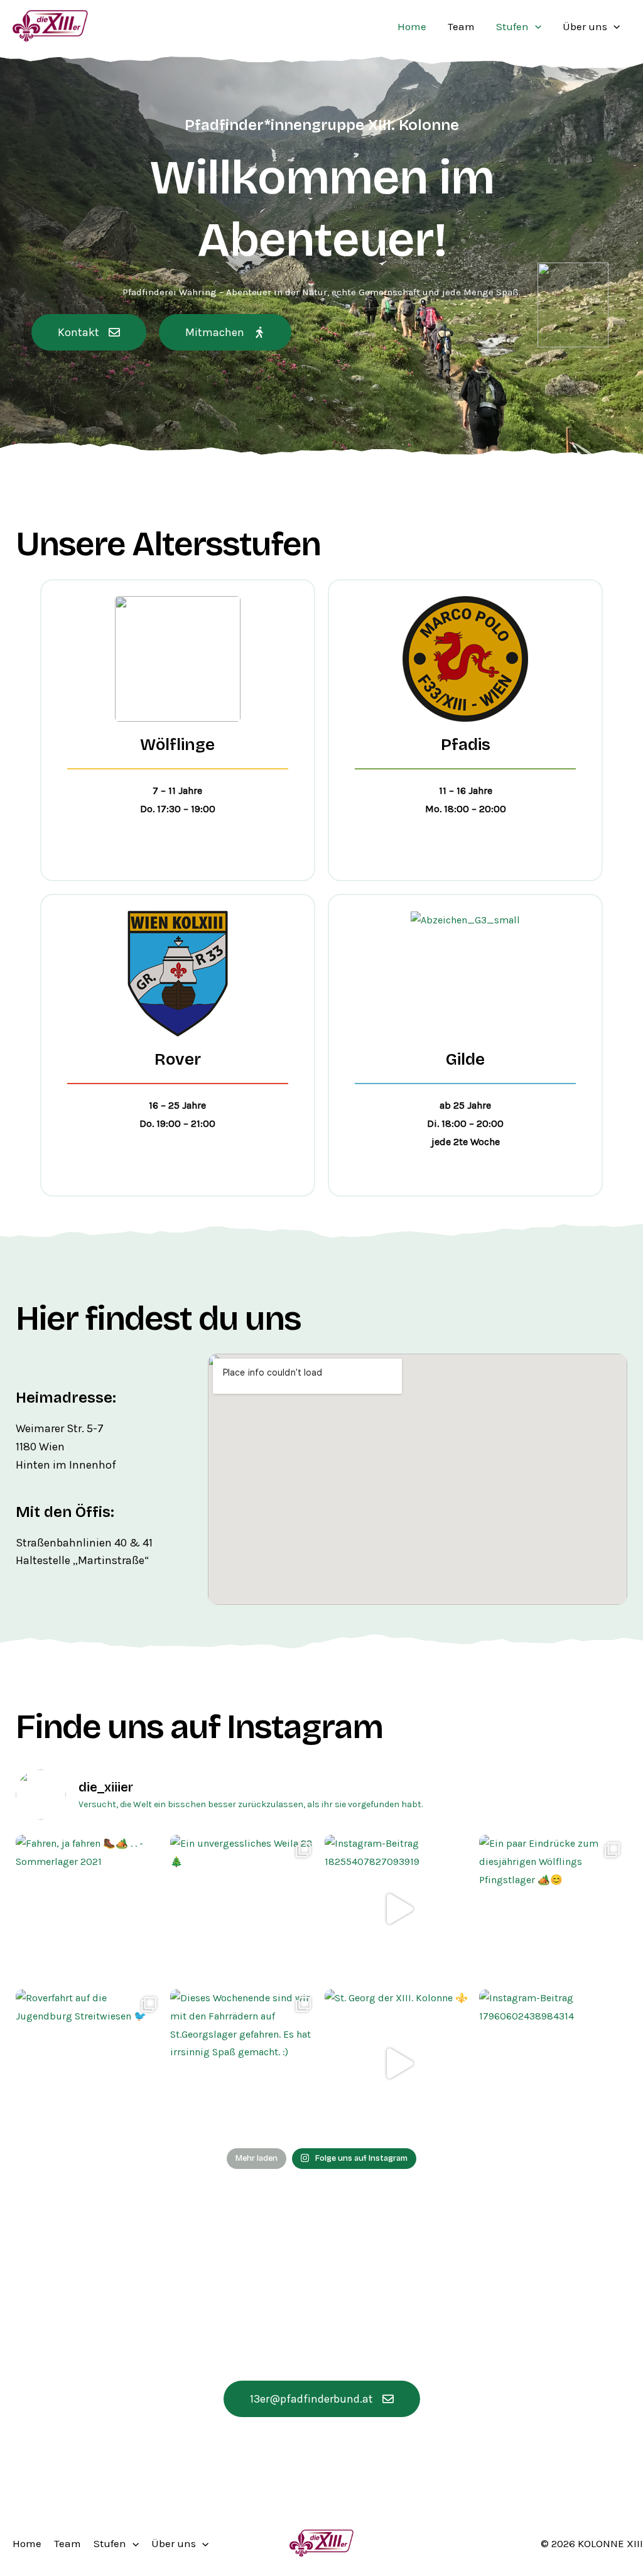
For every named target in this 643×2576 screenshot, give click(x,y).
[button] (535, 26)
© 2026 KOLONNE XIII (592, 2543)
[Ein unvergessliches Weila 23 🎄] (244, 1909)
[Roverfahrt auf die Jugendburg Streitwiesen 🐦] (90, 2063)
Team (461, 26)
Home (412, 26)
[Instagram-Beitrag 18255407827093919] (399, 1909)
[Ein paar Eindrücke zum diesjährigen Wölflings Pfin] (553, 1909)
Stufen (512, 26)
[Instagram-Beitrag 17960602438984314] (553, 2063)
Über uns (585, 26)
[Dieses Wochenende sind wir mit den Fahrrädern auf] (244, 2063)
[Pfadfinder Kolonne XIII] (50, 25)
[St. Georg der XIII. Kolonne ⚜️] (399, 2063)
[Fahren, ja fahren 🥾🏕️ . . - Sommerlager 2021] (90, 1909)
